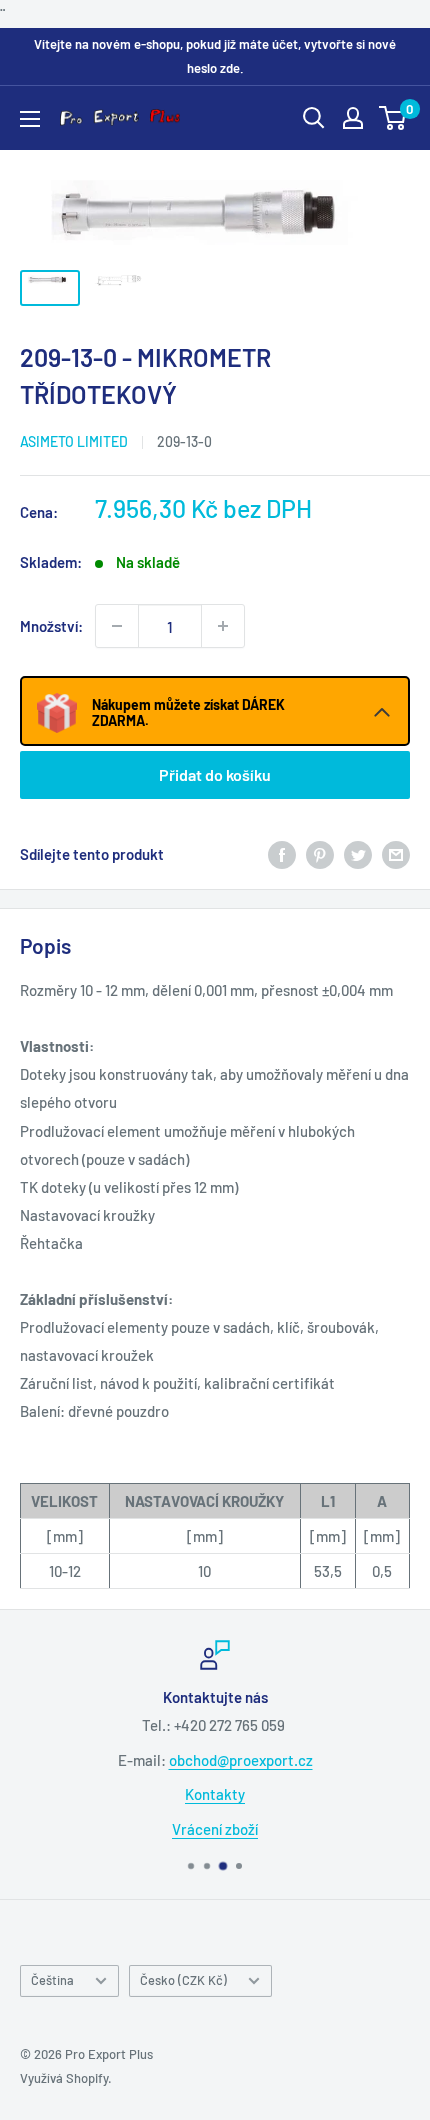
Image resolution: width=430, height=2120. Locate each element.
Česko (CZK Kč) (183, 1980)
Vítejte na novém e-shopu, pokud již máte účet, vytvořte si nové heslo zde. (215, 56)
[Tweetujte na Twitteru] (358, 854)
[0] (393, 118)
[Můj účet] (353, 118)
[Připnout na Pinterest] (320, 854)
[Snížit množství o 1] (117, 626)
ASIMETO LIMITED (74, 441)
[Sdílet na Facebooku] (282, 854)
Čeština (52, 1980)
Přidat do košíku (215, 774)
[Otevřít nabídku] (30, 119)
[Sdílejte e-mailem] (396, 854)
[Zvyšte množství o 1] (223, 626)
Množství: (51, 626)
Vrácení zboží (215, 1829)
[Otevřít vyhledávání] (314, 118)
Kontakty (215, 1794)
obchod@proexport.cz (241, 1760)
